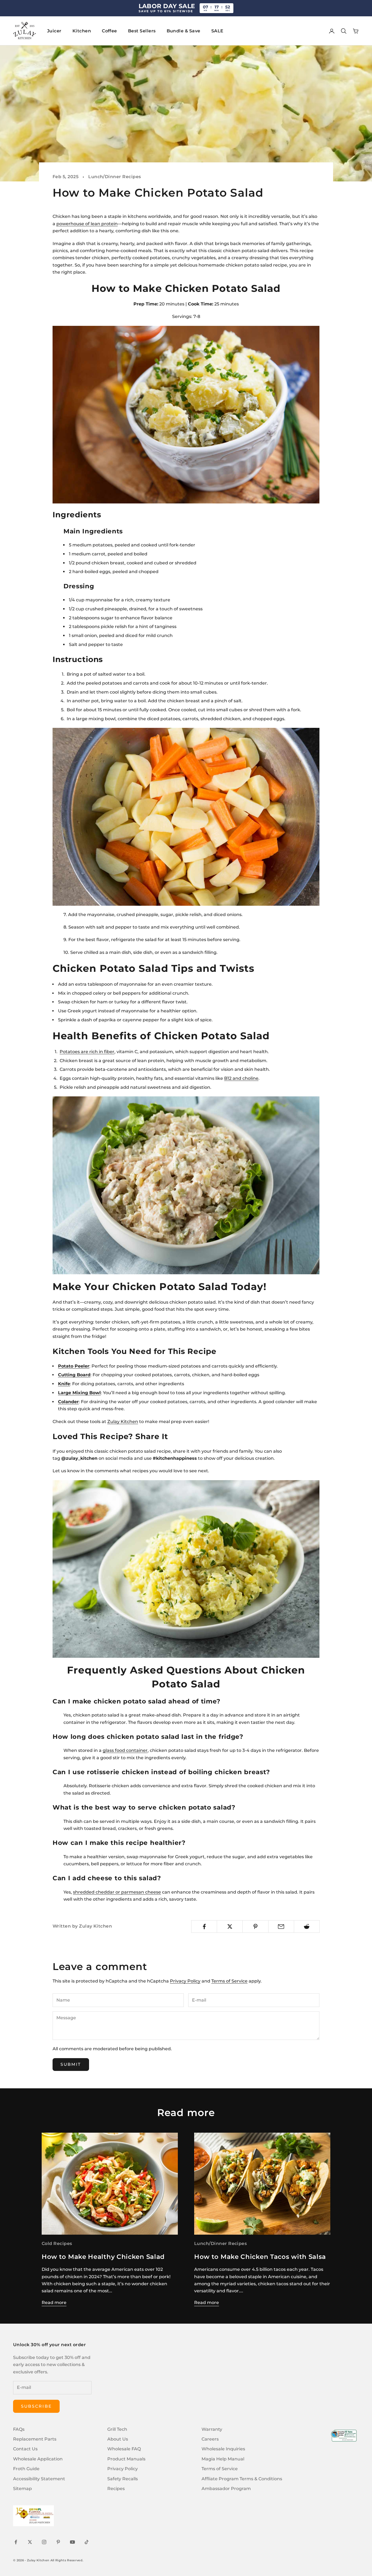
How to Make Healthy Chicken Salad (103, 2257)
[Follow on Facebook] (16, 2542)
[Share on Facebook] (204, 1926)
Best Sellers (142, 31)
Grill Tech (117, 2429)
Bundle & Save (184, 31)
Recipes (116, 2489)
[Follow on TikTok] (87, 2542)
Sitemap (22, 2489)
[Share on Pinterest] (255, 1926)
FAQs (19, 2429)
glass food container (125, 1750)
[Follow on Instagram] (44, 2542)
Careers (210, 2439)
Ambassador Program (226, 2489)
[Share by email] (281, 1926)
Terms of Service (229, 1981)
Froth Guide (26, 2469)
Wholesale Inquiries (223, 2449)
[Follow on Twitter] (30, 2542)
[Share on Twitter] (230, 1926)
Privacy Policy (185, 1981)
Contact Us (25, 2449)
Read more (54, 2303)
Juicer (54, 31)
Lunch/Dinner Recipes (115, 177)
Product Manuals (126, 2459)
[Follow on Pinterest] (58, 2542)
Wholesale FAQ (124, 2449)
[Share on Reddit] (307, 1926)
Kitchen (82, 31)
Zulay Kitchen (123, 1422)
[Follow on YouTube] (72, 2542)
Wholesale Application (38, 2459)
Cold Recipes (57, 2243)
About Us (118, 2439)
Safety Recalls (123, 2479)
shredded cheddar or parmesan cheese (117, 1892)
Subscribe (36, 2406)
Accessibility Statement (39, 2479)
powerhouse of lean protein (87, 224)
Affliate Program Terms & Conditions (242, 2479)
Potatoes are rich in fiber (87, 1052)
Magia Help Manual (223, 2459)
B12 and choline (241, 1078)
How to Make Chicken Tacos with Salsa (260, 2257)
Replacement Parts (35, 2439)
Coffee (109, 31)
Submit (71, 2064)
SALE (217, 31)
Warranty (212, 2429)
